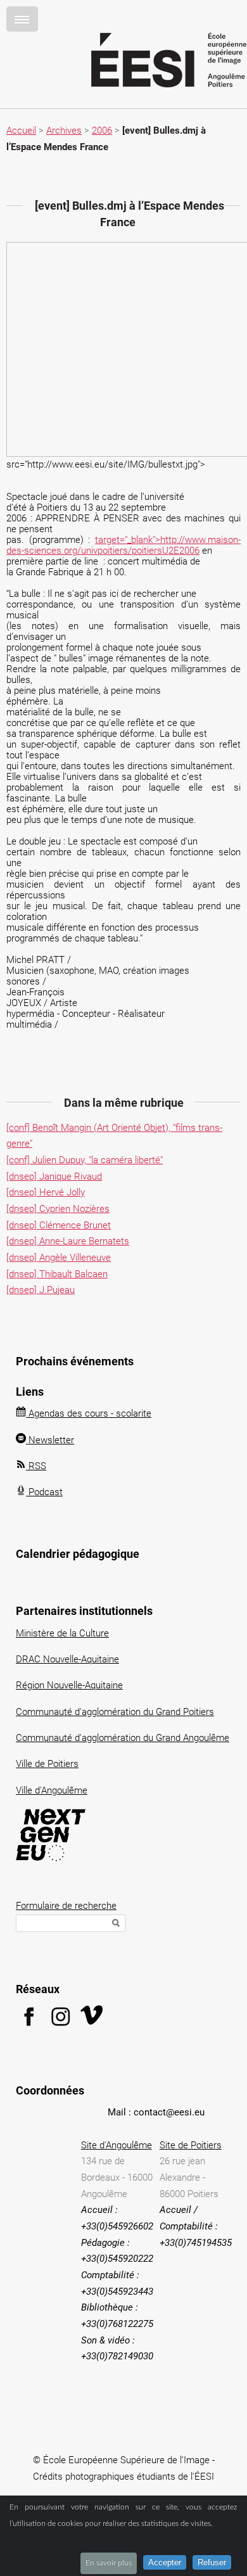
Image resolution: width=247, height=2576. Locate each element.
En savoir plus (109, 2563)
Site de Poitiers (191, 2145)
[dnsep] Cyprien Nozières (58, 1209)
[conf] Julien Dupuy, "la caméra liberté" (85, 1160)
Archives (64, 131)
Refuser (212, 2562)
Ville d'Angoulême (52, 1790)
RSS (36, 1466)
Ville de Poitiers (47, 1764)
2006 (102, 131)
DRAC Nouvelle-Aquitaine (67, 1659)
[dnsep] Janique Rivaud (54, 1176)
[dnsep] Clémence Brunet (59, 1225)
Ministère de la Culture (62, 1633)
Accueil (21, 131)
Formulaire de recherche (66, 1906)
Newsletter (50, 1440)
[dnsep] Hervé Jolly (46, 1192)
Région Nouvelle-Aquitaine (69, 1685)
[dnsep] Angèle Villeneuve (59, 1258)
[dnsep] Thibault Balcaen (57, 1274)
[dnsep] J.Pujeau (41, 1290)
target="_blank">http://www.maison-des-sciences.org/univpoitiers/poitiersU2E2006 (123, 545)
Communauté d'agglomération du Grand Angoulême (123, 1738)
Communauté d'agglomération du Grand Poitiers (115, 1712)
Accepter (165, 2562)
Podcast (44, 1492)
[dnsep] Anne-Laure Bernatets (68, 1241)
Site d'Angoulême (117, 2145)
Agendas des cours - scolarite (89, 1413)
